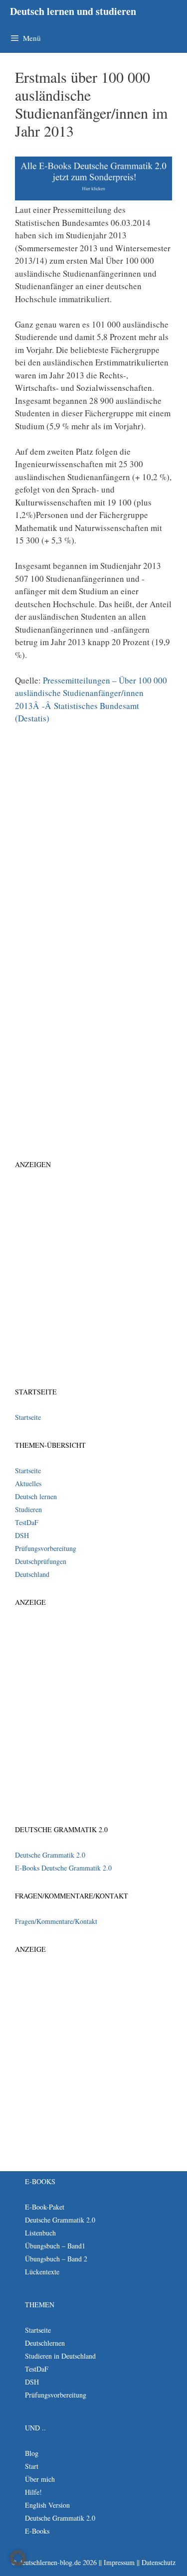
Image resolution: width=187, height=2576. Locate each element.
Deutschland (32, 1574)
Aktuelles (28, 1483)
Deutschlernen (45, 2343)
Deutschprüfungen (41, 1561)
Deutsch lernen (36, 1496)
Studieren (28, 1509)
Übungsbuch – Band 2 (56, 2259)
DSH (22, 1535)
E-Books (37, 2531)
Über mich (40, 2479)
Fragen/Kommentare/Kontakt (56, 1921)
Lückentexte (42, 2272)
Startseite (28, 1417)
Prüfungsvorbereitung (46, 1548)
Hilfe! (33, 2492)
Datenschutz (159, 2562)
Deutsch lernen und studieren (73, 11)
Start (32, 2466)
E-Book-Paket (45, 2207)
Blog (32, 2453)
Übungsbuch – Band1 (55, 2246)
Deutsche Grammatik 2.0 (50, 1855)
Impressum (119, 2562)
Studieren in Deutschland (60, 2356)
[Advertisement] (93, 835)
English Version (47, 2505)
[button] (18, 2558)
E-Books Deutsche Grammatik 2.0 (63, 1868)
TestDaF (27, 1522)
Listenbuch (40, 2233)
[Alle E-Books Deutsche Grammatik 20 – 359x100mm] (93, 197)
